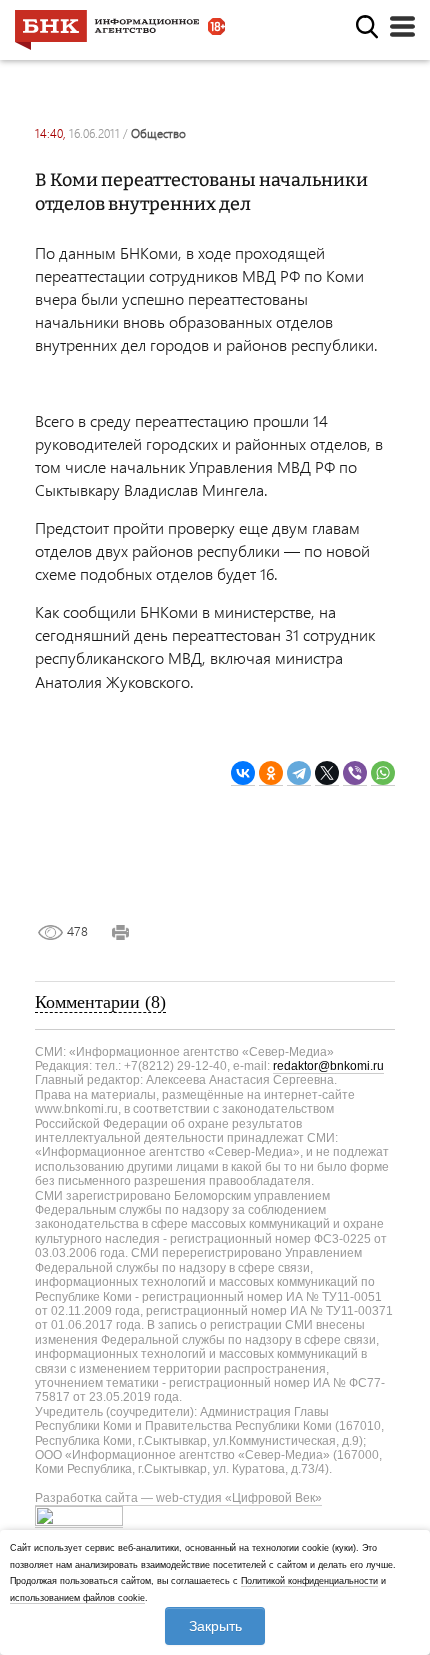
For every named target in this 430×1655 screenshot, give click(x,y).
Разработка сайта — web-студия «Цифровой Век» (178, 1498)
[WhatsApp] (383, 773)
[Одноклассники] (271, 773)
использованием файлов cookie (77, 1598)
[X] (327, 773)
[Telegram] (299, 773)
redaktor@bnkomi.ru (328, 1066)
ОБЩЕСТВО (158, 133)
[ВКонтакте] (243, 773)
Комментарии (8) (100, 1002)
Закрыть (215, 1626)
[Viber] (355, 773)
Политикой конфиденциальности (309, 1581)
